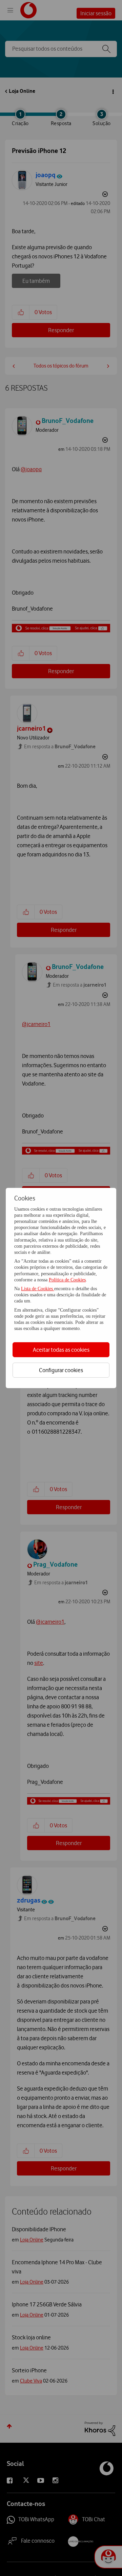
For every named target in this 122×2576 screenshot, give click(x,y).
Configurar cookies (61, 1370)
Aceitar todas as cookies (61, 1350)
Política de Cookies (67, 1280)
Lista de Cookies (38, 1289)
